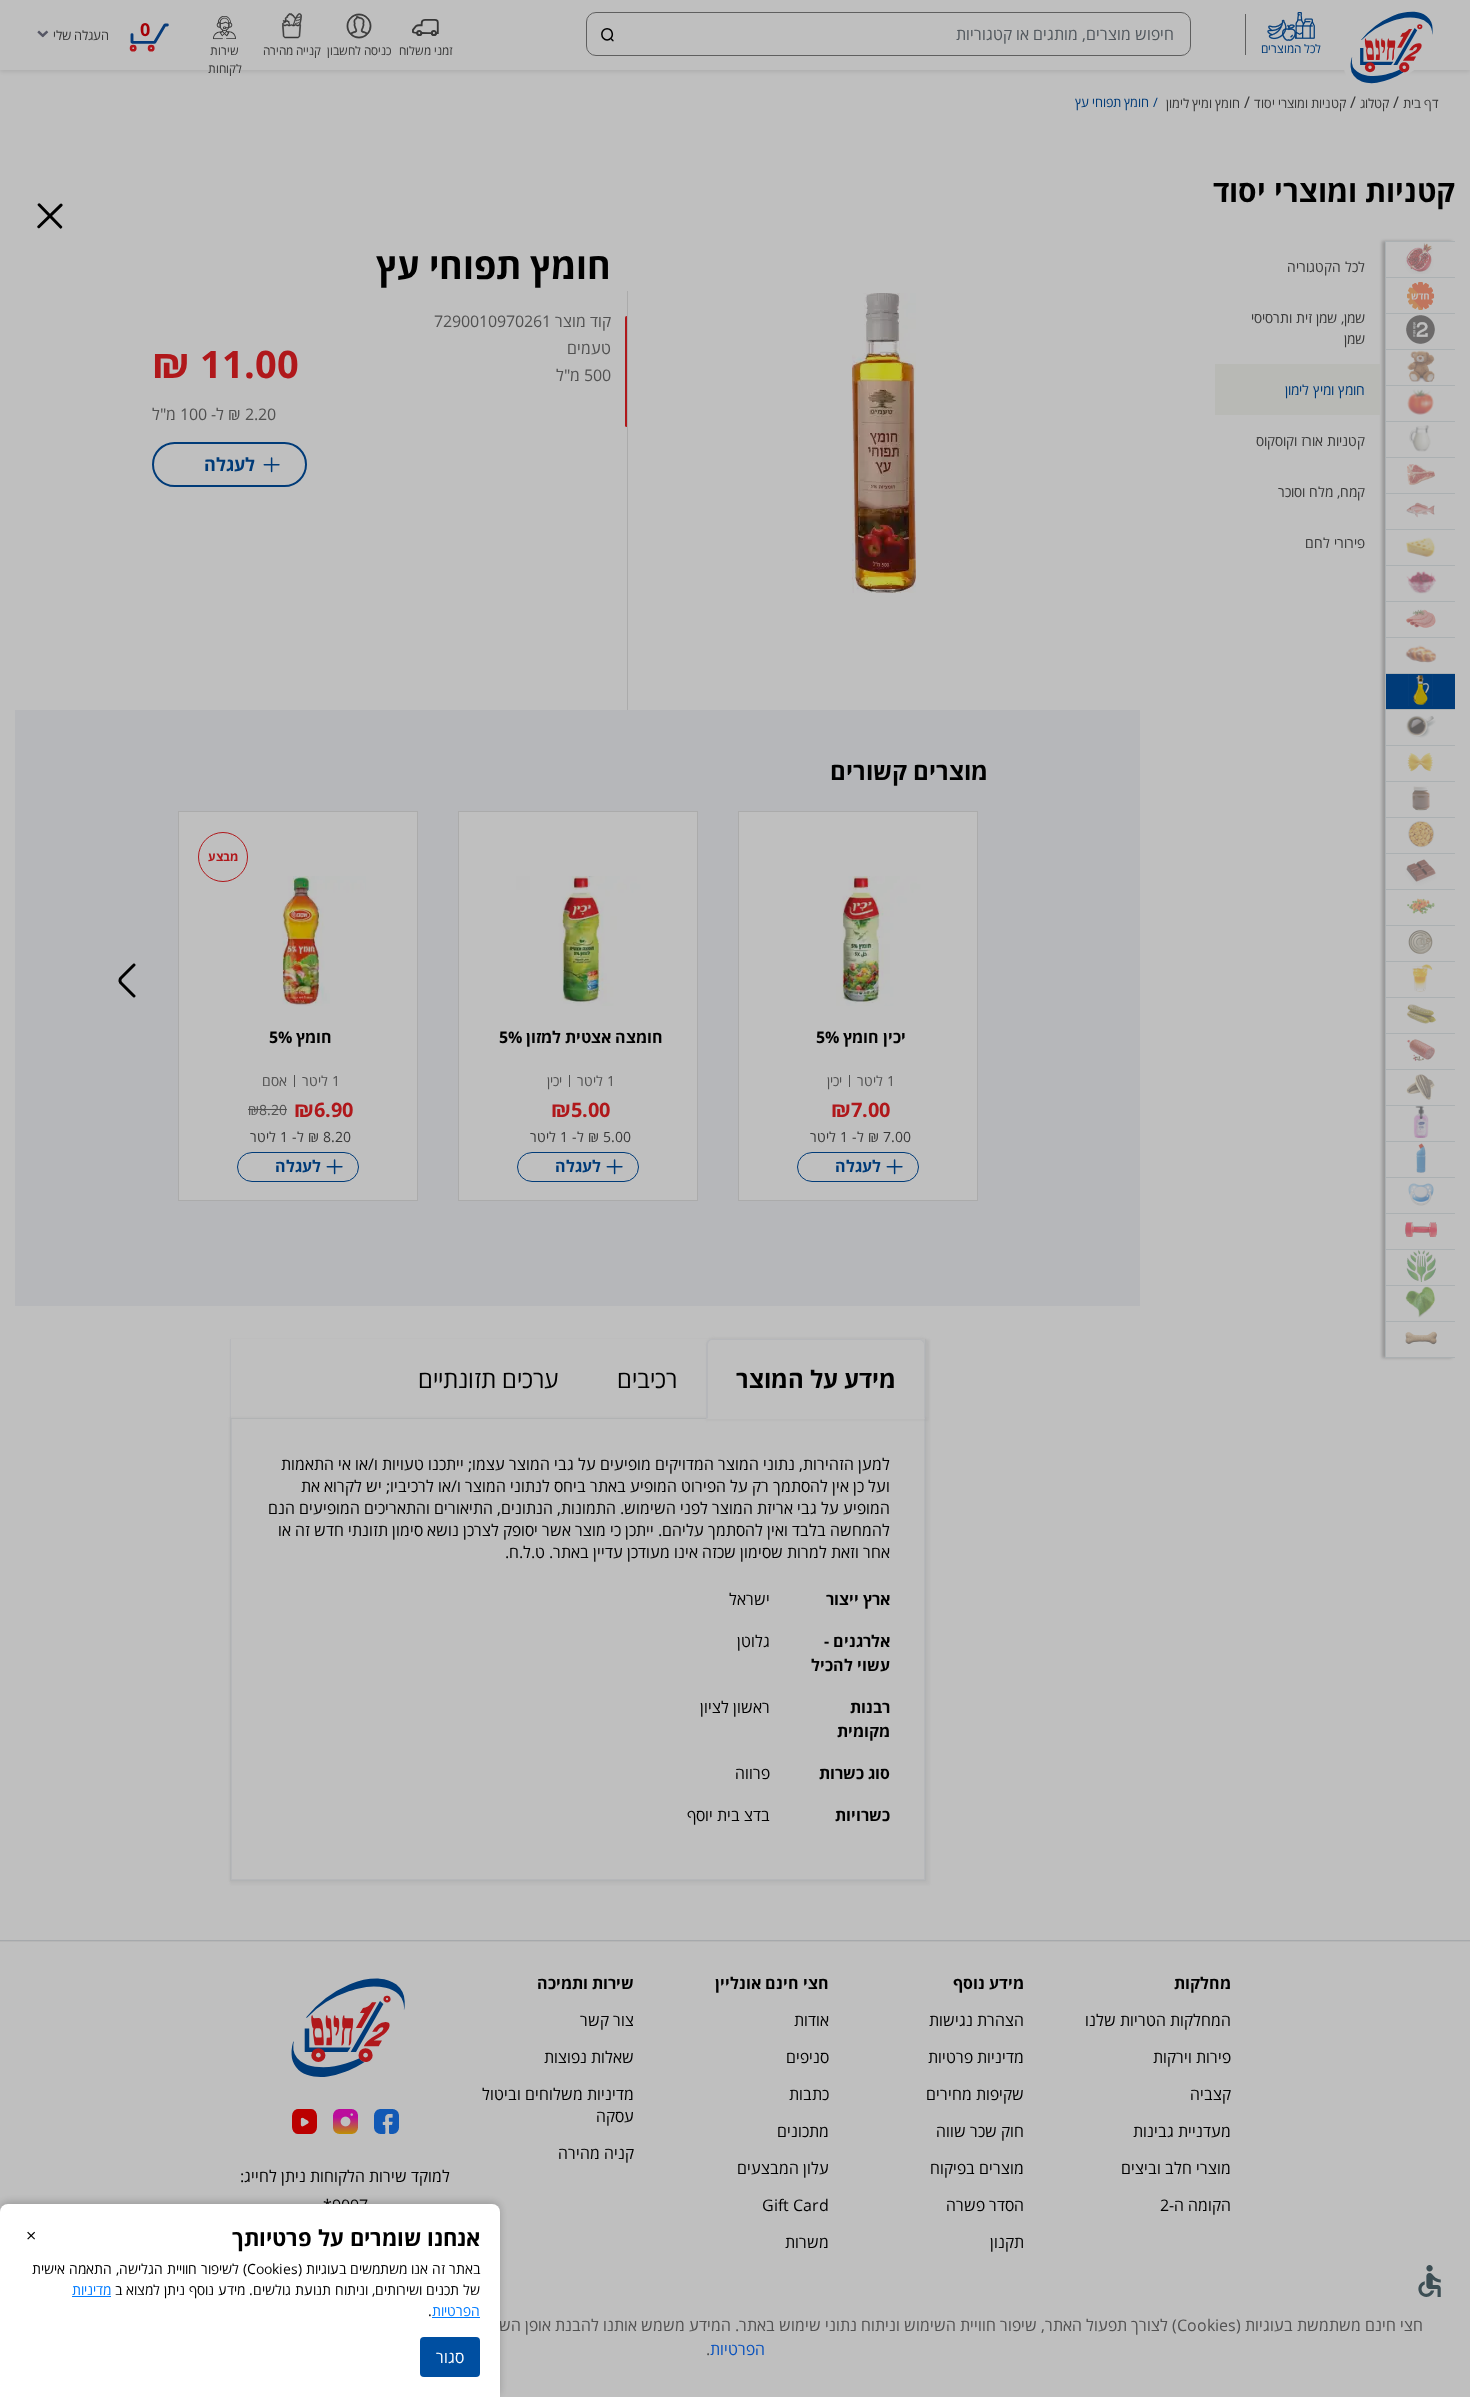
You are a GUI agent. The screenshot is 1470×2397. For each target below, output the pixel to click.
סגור (450, 2357)
